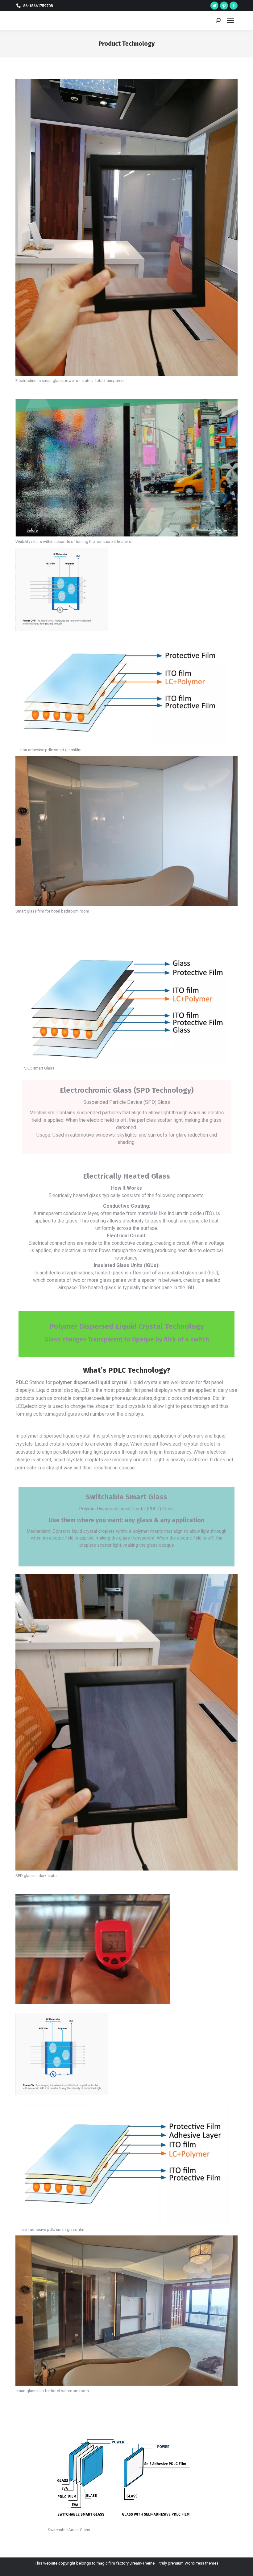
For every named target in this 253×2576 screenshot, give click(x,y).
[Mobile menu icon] (230, 20)
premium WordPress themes (193, 2563)
